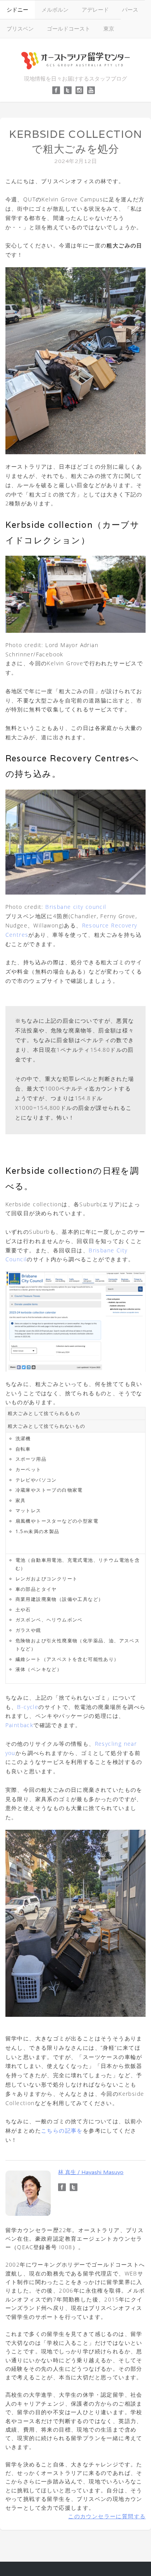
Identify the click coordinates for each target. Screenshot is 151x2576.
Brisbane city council (76, 907)
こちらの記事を (62, 2130)
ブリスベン (20, 28)
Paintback (20, 1725)
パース (130, 9)
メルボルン (55, 9)
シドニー (17, 9)
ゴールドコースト (69, 28)
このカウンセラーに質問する (107, 2516)
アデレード (95, 9)
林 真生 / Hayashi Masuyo (91, 2172)
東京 (109, 28)
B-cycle (28, 1707)
